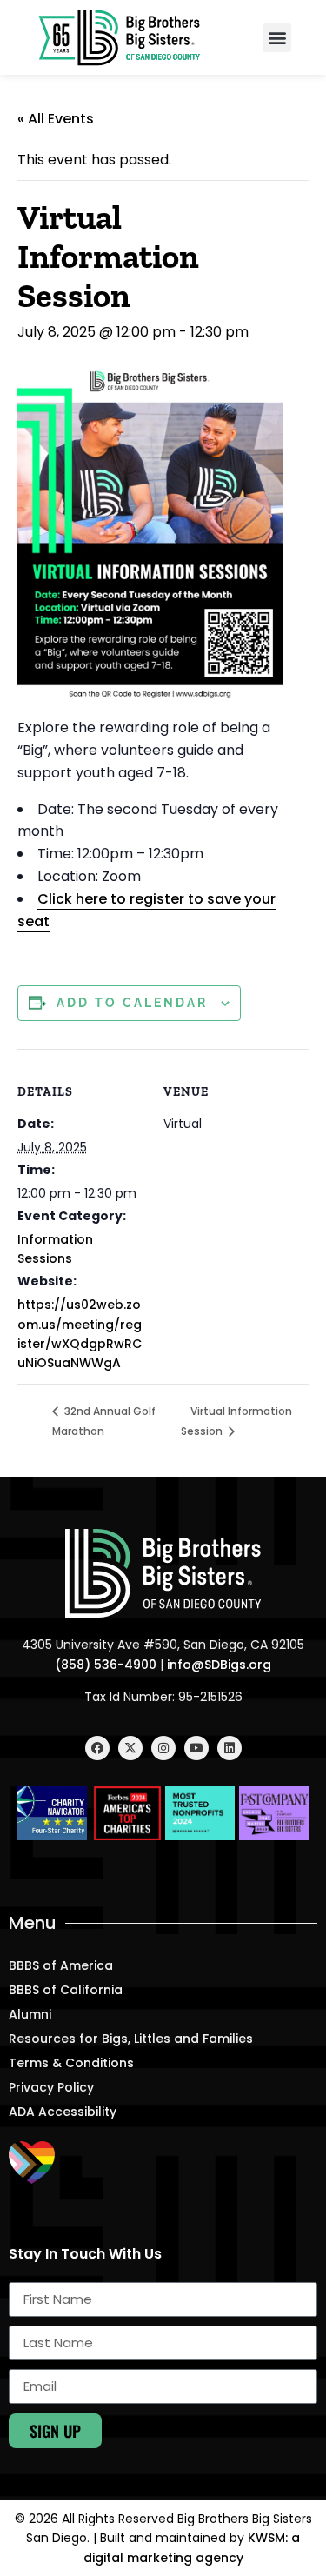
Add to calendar (132, 1003)
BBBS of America (61, 1965)
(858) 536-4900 (106, 1665)
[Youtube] (196, 1748)
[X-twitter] (130, 1748)
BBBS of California (66, 1990)
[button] (277, 38)
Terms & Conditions (71, 2063)
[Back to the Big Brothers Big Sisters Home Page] (163, 1574)
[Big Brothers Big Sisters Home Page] (120, 37)
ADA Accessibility (63, 2112)
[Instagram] (163, 1748)
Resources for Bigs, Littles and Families (131, 2039)
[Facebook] (97, 1748)
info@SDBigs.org (219, 1665)
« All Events (56, 119)
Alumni (30, 2014)
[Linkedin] (230, 1748)
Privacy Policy (51, 2087)
